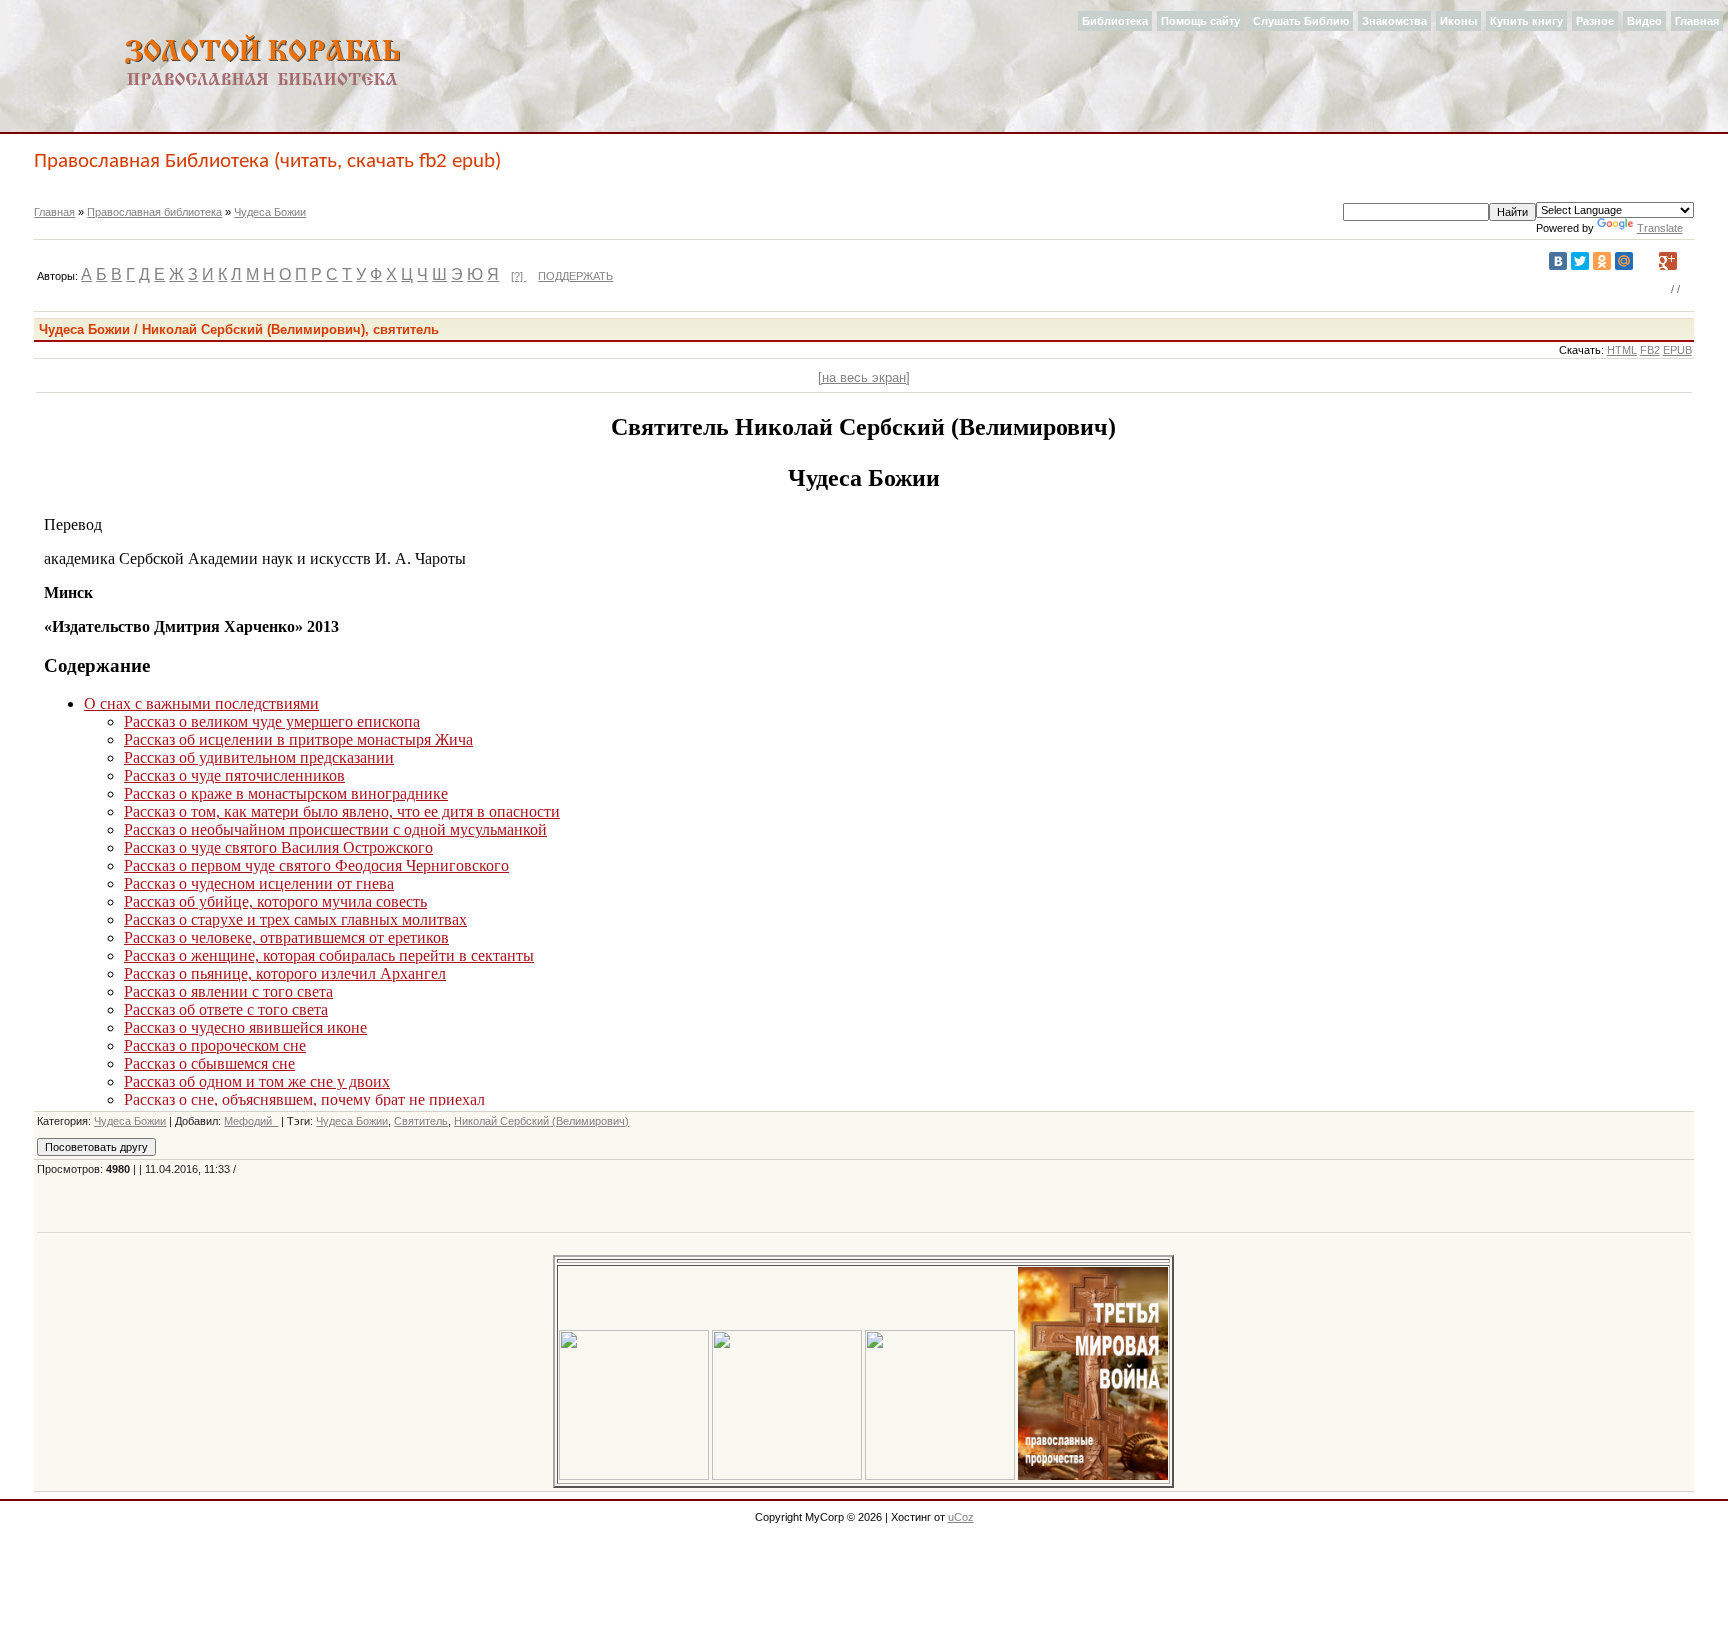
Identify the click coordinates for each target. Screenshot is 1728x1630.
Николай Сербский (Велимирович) (541, 1121)
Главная (1697, 21)
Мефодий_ (251, 1121)
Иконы (1458, 21)
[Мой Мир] (1624, 261)
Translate (1660, 228)
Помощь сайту (1200, 21)
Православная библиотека (154, 212)
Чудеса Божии (270, 212)
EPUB (1677, 350)
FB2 (1650, 350)
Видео (1644, 21)
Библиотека (1115, 21)
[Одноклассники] (1602, 261)
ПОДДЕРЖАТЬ (575, 276)
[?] (518, 276)
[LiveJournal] (1646, 261)
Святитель (421, 1121)
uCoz (961, 1517)
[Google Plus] (1668, 261)
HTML (1622, 350)
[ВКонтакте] (1558, 261)
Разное (1595, 21)
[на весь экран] (864, 377)
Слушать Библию (1301, 21)
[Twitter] (1580, 261)
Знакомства (1394, 21)
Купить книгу (1526, 21)
